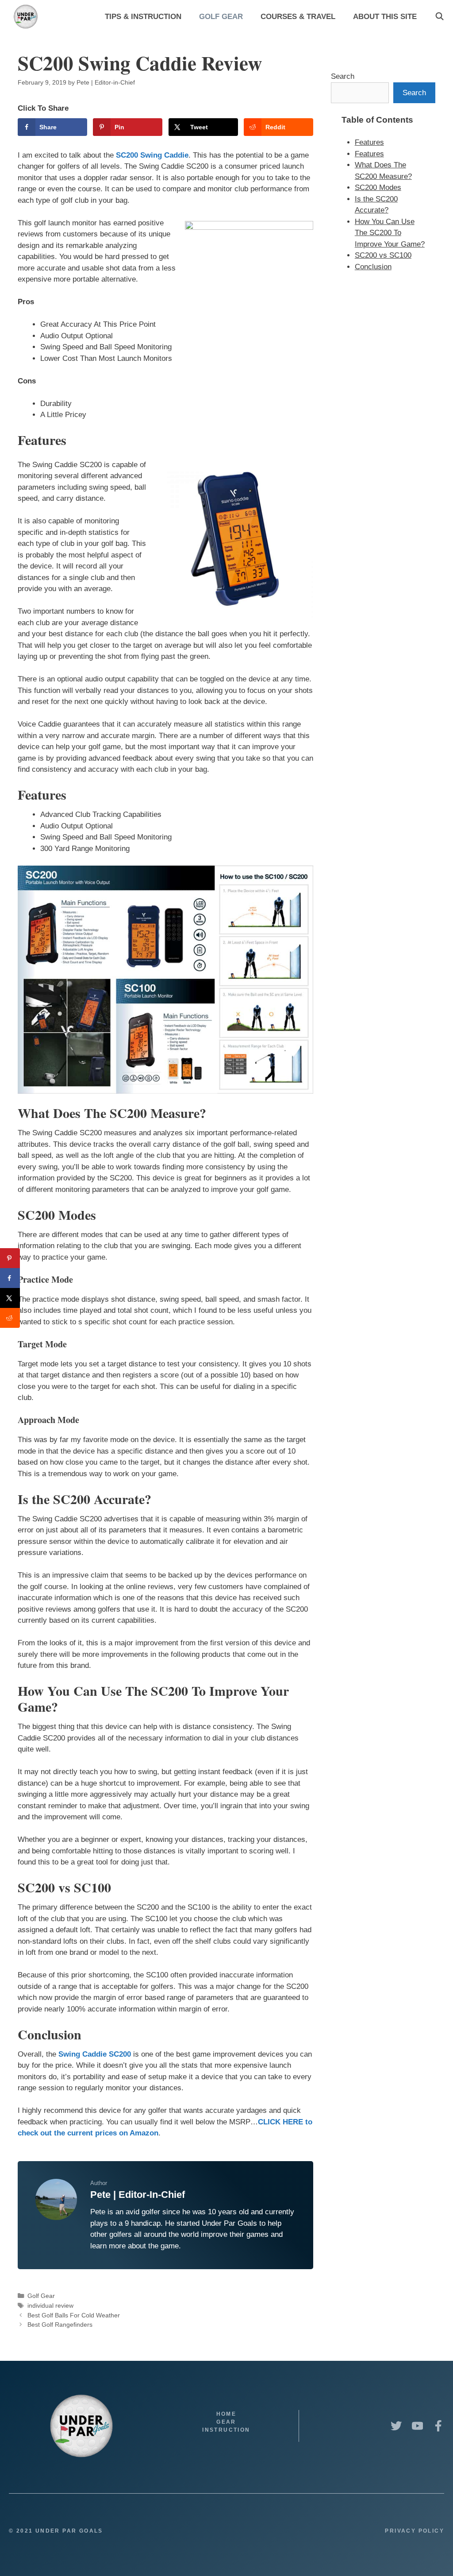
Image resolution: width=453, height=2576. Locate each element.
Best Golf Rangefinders (60, 2325)
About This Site (385, 17)
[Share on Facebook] (10, 1278)
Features (369, 142)
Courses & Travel (298, 17)
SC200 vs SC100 (383, 255)
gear (226, 2422)
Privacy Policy (415, 2531)
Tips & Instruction (143, 17)
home (226, 2414)
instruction (226, 2430)
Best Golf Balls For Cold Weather (74, 2315)
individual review (50, 2305)
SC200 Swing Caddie (152, 155)
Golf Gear (221, 17)
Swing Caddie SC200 (95, 2054)
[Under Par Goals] (28, 17)
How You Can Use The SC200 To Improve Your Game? (390, 233)
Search (343, 76)
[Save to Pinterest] (10, 1258)
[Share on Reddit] (10, 1318)
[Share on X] (10, 1298)
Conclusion (373, 267)
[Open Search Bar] (439, 17)
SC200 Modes (378, 188)
